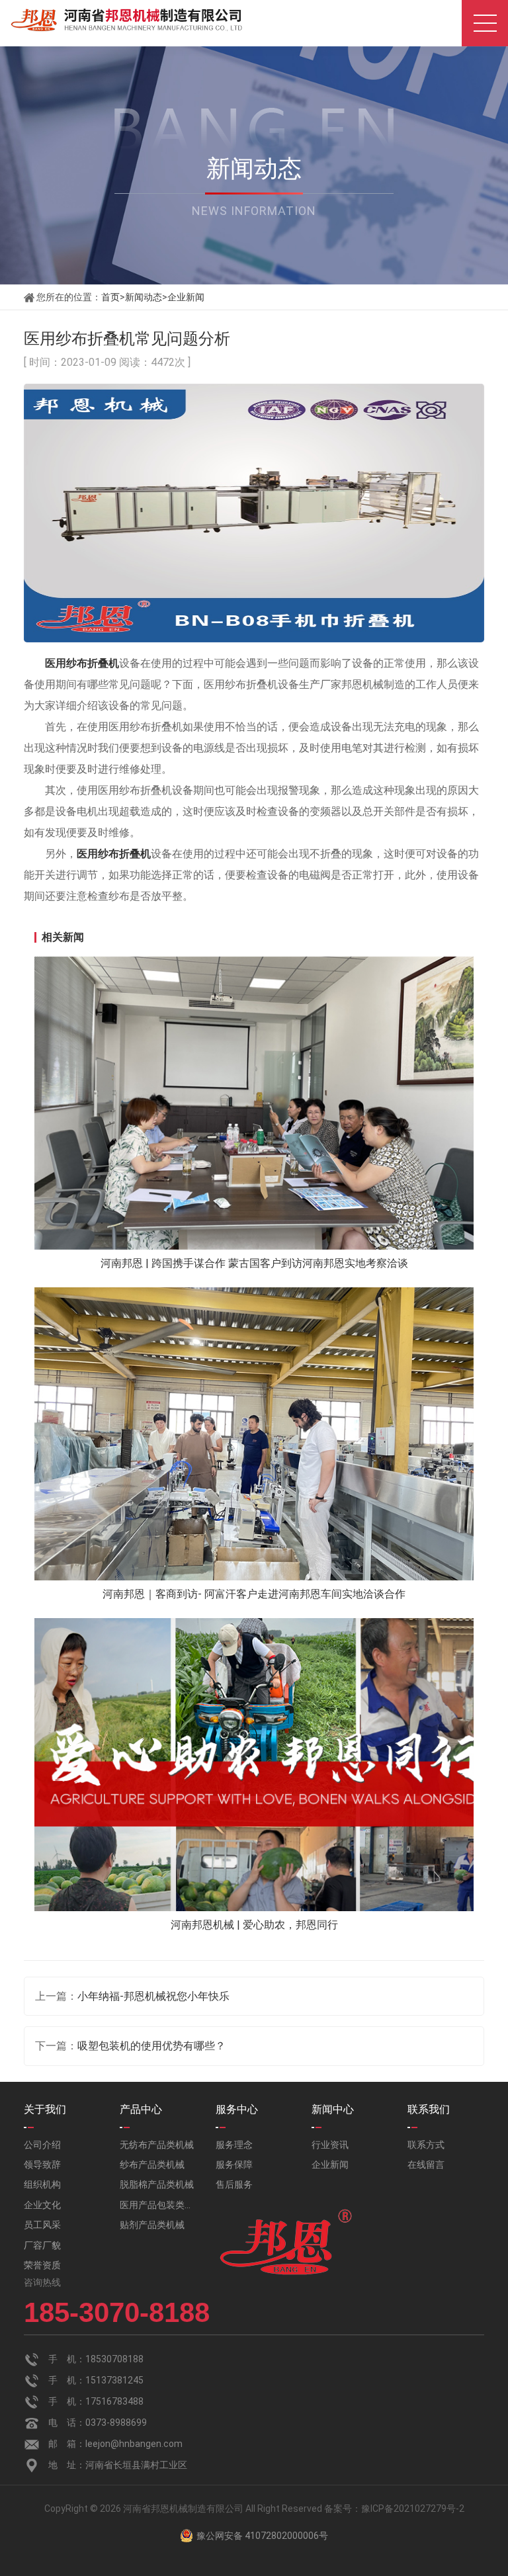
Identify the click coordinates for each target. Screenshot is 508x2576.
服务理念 (234, 2145)
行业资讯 (330, 2145)
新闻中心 (333, 2109)
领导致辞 (42, 2165)
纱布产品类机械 (152, 2165)
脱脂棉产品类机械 (157, 2184)
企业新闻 (186, 297)
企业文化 (42, 2205)
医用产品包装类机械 (158, 2205)
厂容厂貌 (42, 2245)
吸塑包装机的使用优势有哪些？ (151, 2046)
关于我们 (45, 2109)
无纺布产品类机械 (157, 2145)
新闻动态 (144, 297)
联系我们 (429, 2109)
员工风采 (42, 2225)
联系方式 (426, 2145)
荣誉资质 (42, 2265)
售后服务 (234, 2184)
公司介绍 (42, 2145)
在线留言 (426, 2165)
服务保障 (234, 2165)
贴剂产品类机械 (152, 2225)
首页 (110, 297)
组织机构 (42, 2184)
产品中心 (141, 2109)
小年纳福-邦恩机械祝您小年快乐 (153, 1996)
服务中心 (237, 2109)
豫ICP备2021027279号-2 (413, 2509)
